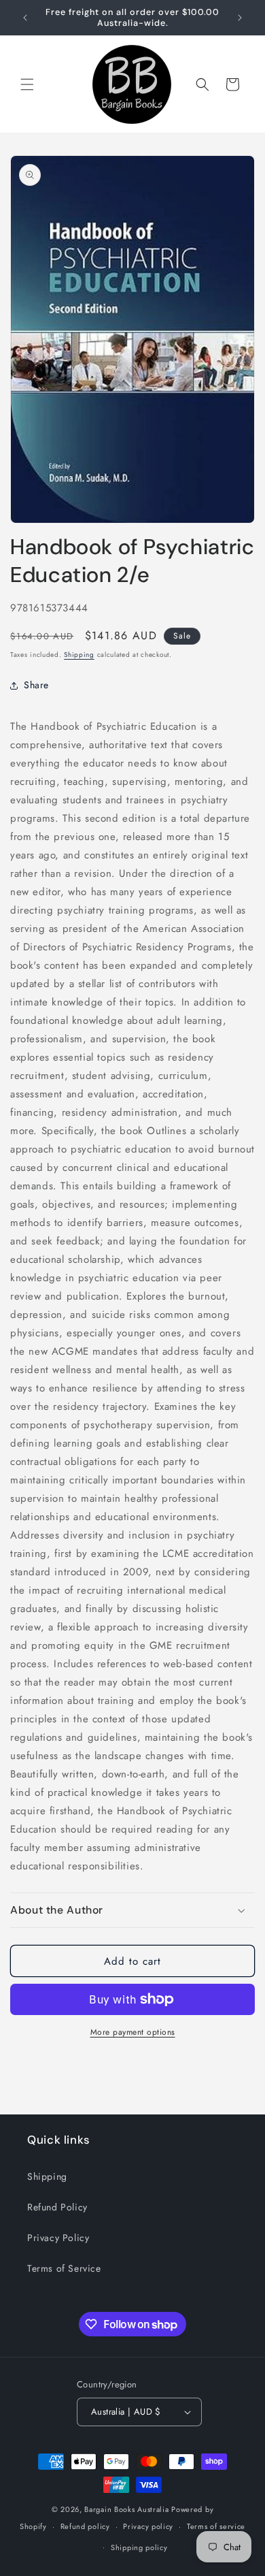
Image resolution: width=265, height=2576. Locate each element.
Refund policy (85, 2526)
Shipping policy (139, 2547)
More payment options (133, 2032)
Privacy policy (148, 2526)
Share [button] (36, 685)
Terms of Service (64, 2268)
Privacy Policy (58, 2238)
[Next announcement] (240, 18)
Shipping (79, 655)
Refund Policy (57, 2207)
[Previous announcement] (25, 18)
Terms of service (216, 2526)
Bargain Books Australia (126, 2509)
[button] (27, 84)
